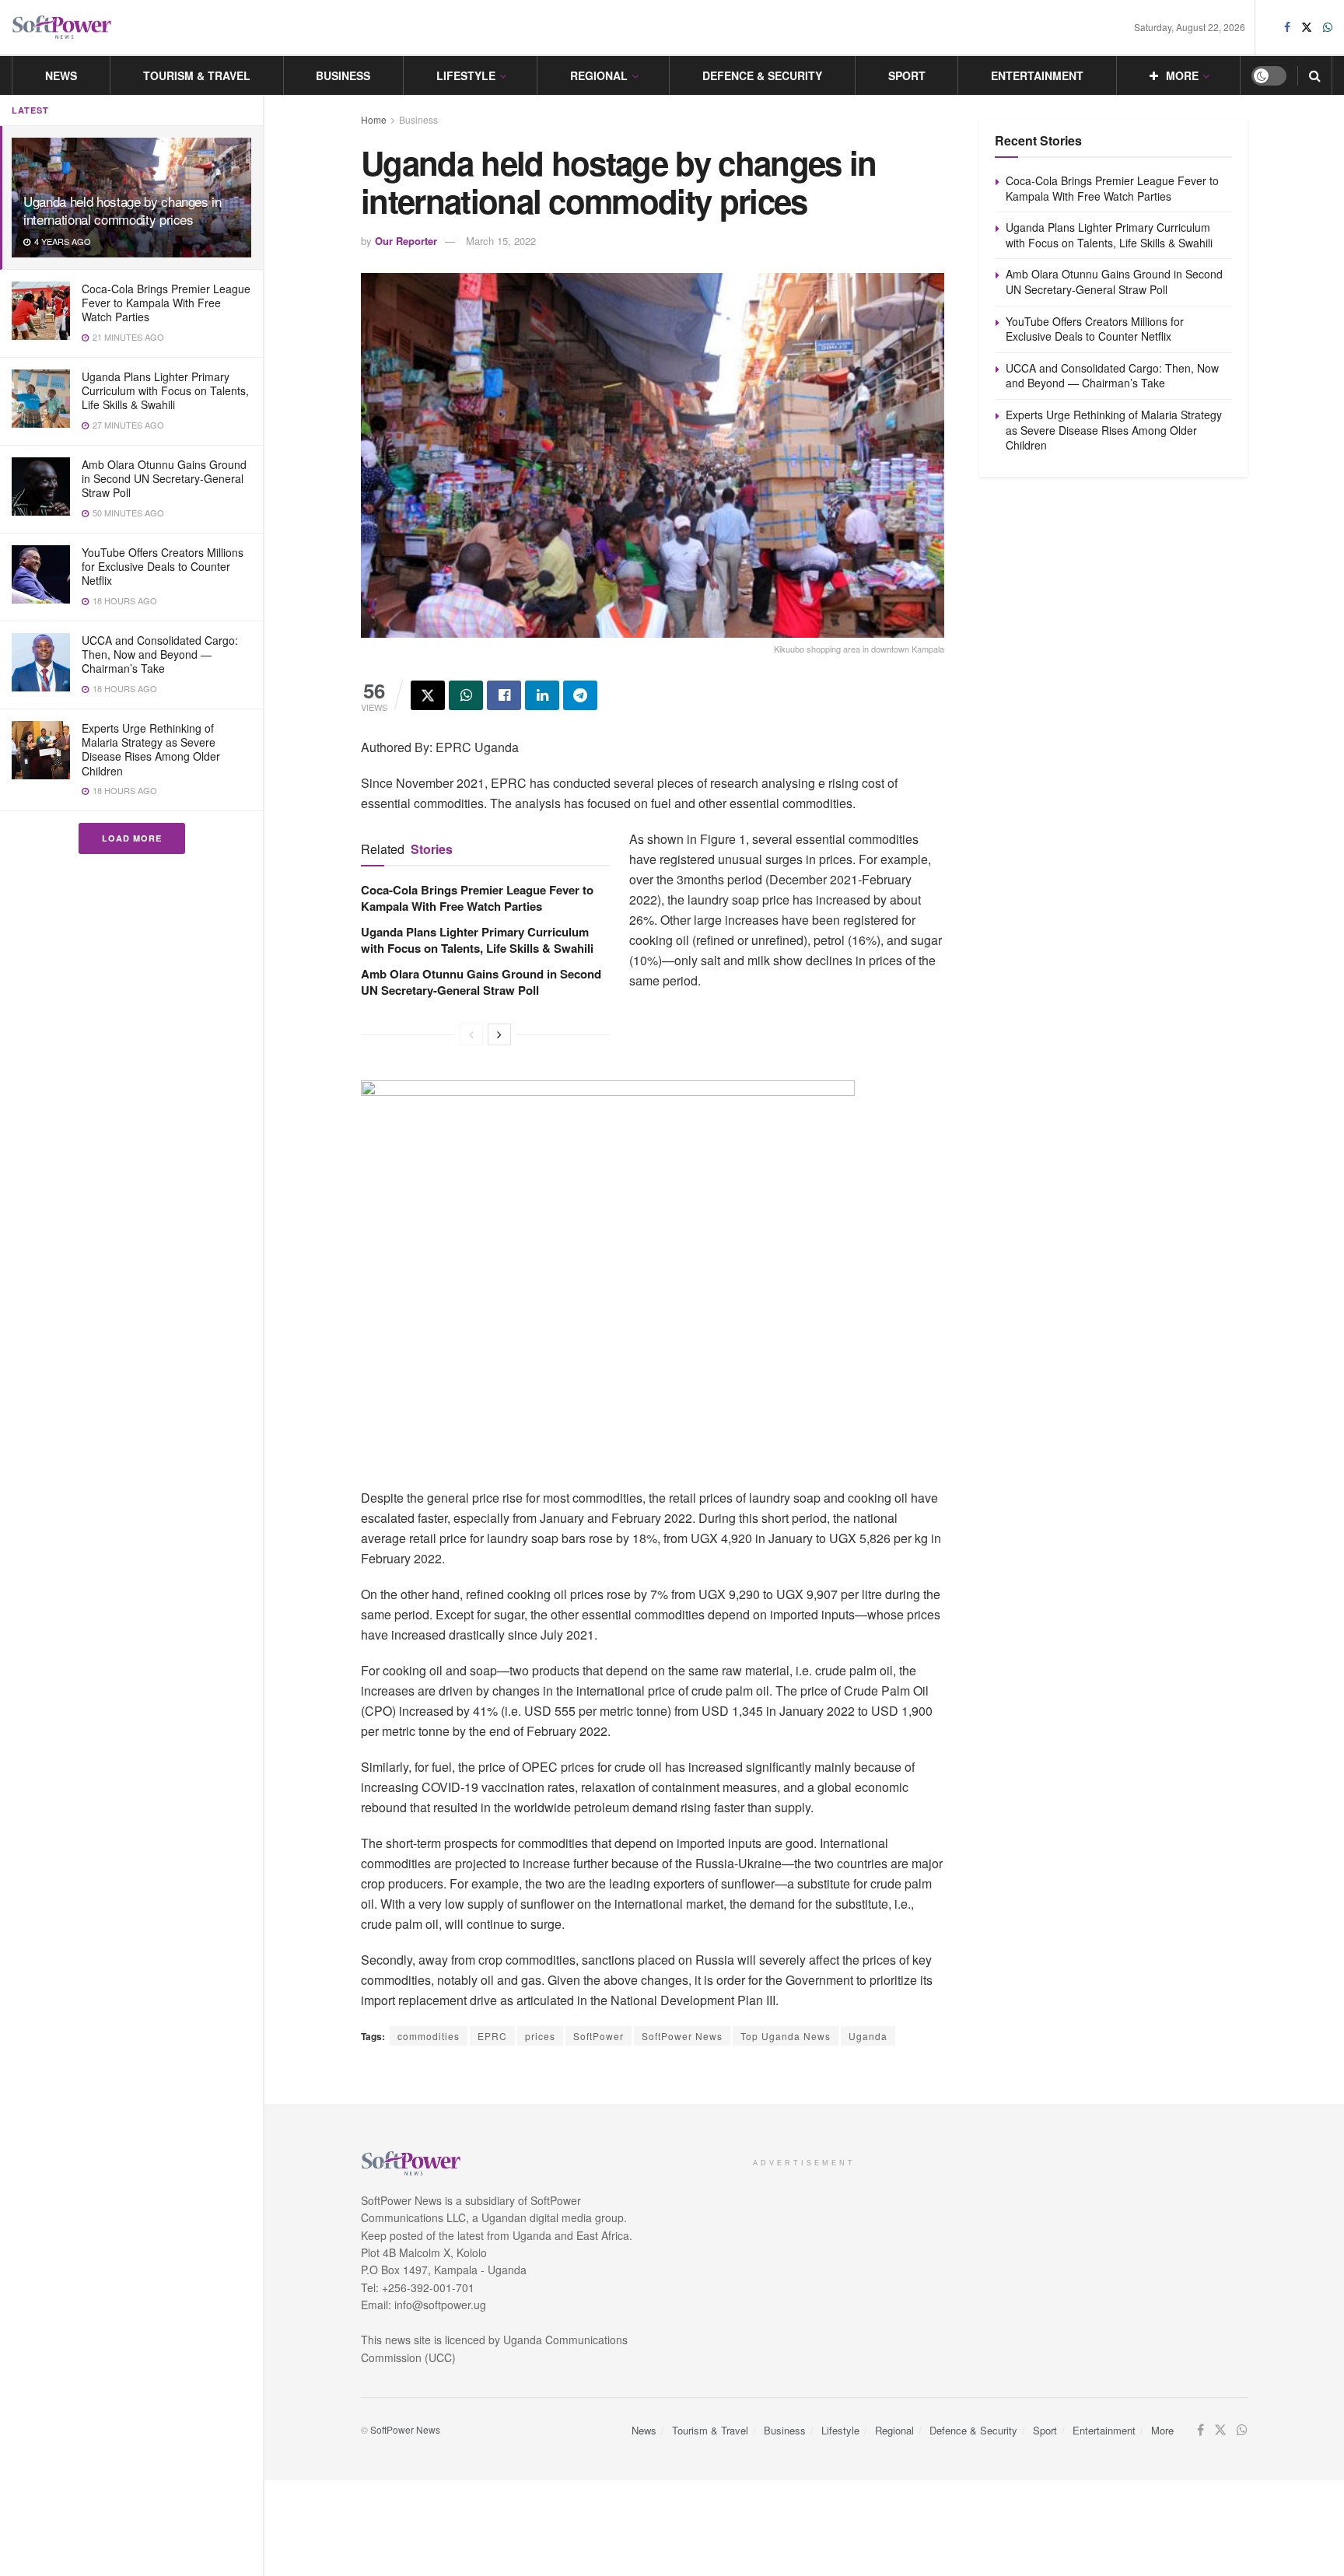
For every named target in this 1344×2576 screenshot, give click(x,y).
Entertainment (1037, 75)
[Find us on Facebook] (1287, 27)
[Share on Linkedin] (542, 695)
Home (374, 119)
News (61, 75)
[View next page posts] (499, 1034)
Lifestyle (466, 75)
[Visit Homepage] (62, 28)
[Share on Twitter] (428, 695)
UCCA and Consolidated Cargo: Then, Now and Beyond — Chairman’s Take (160, 654)
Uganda (868, 2036)
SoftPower (598, 2036)
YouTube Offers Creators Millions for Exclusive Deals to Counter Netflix (163, 566)
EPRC (492, 2036)
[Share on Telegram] (580, 695)
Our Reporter (406, 241)
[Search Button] (1315, 75)
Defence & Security (762, 75)
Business (343, 75)
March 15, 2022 (501, 241)
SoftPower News (682, 2036)
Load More (132, 838)
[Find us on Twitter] (1307, 27)
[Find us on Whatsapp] (1328, 27)
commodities (429, 2036)
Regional (599, 75)
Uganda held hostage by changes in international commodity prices (122, 210)
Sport (907, 75)
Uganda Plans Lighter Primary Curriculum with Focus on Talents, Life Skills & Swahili (165, 390)
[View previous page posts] (471, 1034)
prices (540, 2036)
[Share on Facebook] (504, 695)
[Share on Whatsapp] (466, 695)
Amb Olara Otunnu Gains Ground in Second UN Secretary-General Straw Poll (164, 478)
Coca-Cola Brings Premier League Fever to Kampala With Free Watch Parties (166, 303)
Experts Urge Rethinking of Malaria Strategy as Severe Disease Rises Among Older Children (151, 749)
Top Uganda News (786, 2036)
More (1182, 75)
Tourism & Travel (197, 75)
